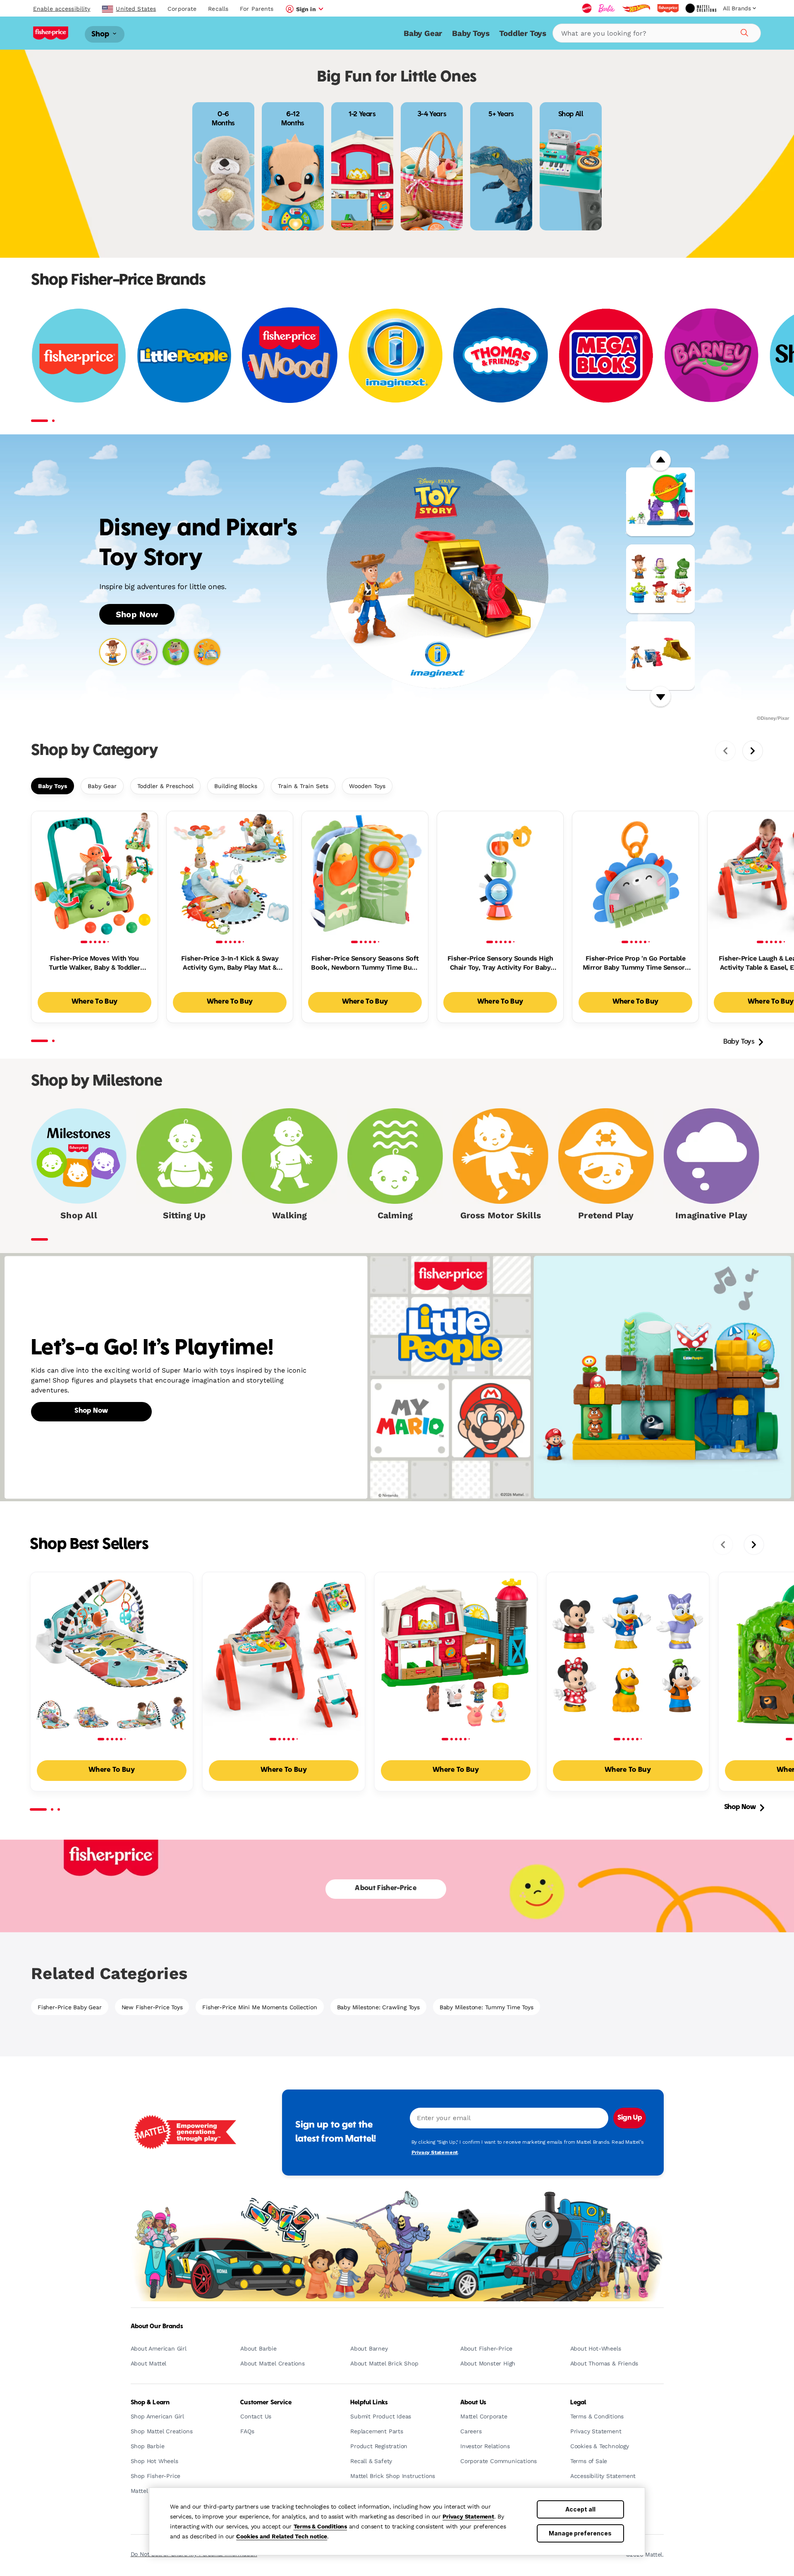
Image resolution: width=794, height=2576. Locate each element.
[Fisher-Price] (79, 355)
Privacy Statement (468, 2516)
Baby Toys (471, 33)
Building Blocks (236, 786)
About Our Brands (157, 2327)
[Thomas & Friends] (501, 355)
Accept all (580, 2509)
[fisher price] (668, 8)
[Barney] (711, 355)
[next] (753, 751)
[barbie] (607, 8)
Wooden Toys (367, 786)
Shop (101, 34)
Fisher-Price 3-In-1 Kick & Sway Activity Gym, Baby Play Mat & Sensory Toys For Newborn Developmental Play (230, 963)
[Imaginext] (395, 355)
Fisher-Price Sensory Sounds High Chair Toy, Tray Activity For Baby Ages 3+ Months (500, 963)
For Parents (257, 9)
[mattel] (587, 8)
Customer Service (266, 2403)
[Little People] (184, 355)
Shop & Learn (150, 2403)
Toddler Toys (523, 33)
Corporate (182, 9)
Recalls (218, 9)
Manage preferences (580, 2533)
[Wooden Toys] (290, 355)
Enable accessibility (62, 9)
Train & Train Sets (303, 786)
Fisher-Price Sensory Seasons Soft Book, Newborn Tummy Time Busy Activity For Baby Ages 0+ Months (365, 963)
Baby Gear (423, 33)
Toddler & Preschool (165, 786)
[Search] (743, 31)
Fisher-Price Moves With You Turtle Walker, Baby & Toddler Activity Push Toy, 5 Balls (94, 963)
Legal (578, 2403)
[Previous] (660, 461)
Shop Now (137, 614)
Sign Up (630, 2118)
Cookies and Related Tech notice (282, 2536)
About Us (473, 2403)
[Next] (660, 697)
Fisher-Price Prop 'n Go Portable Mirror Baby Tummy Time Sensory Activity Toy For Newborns (636, 963)
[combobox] (657, 33)
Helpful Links (369, 2403)
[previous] (725, 751)
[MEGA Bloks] (606, 355)
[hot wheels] (636, 8)
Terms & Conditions (320, 2526)
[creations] (701, 8)
